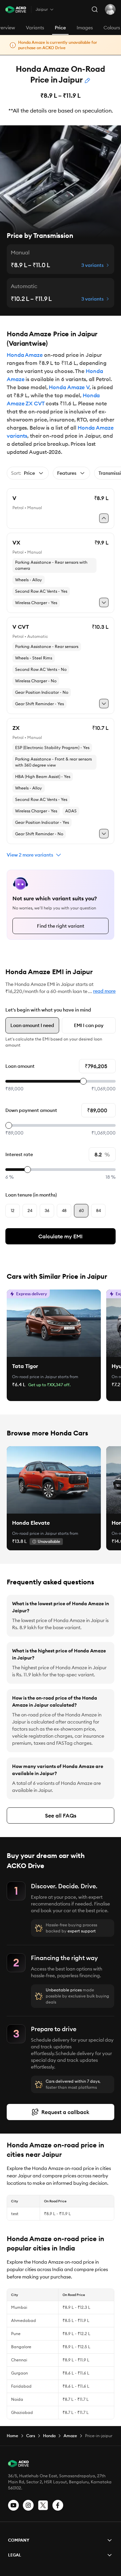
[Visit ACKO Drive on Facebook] (58, 2505)
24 (30, 1211)
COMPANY (19, 2540)
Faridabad (21, 2386)
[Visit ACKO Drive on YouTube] (13, 2505)
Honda (49, 2436)
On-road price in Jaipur (34, 1377)
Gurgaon (19, 2373)
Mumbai (19, 2307)
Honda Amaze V (69, 387)
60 (81, 1211)
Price (60, 28)
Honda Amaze (25, 355)
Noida (17, 2399)
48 (64, 1211)
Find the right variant (61, 926)
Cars (31, 2436)
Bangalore (21, 2347)
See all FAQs (61, 1815)
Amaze (70, 2436)
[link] (54, 1323)
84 (98, 1211)
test (15, 2214)
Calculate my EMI (61, 1236)
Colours (112, 28)
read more (104, 991)
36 (47, 1211)
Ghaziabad (22, 2412)
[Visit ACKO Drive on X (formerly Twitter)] (43, 2505)
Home (12, 2436)
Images (85, 28)
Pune (16, 2334)
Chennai (19, 2360)
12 (13, 1211)
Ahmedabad (24, 2320)
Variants (35, 28)
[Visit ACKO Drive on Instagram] (28, 2505)
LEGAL (15, 2555)
